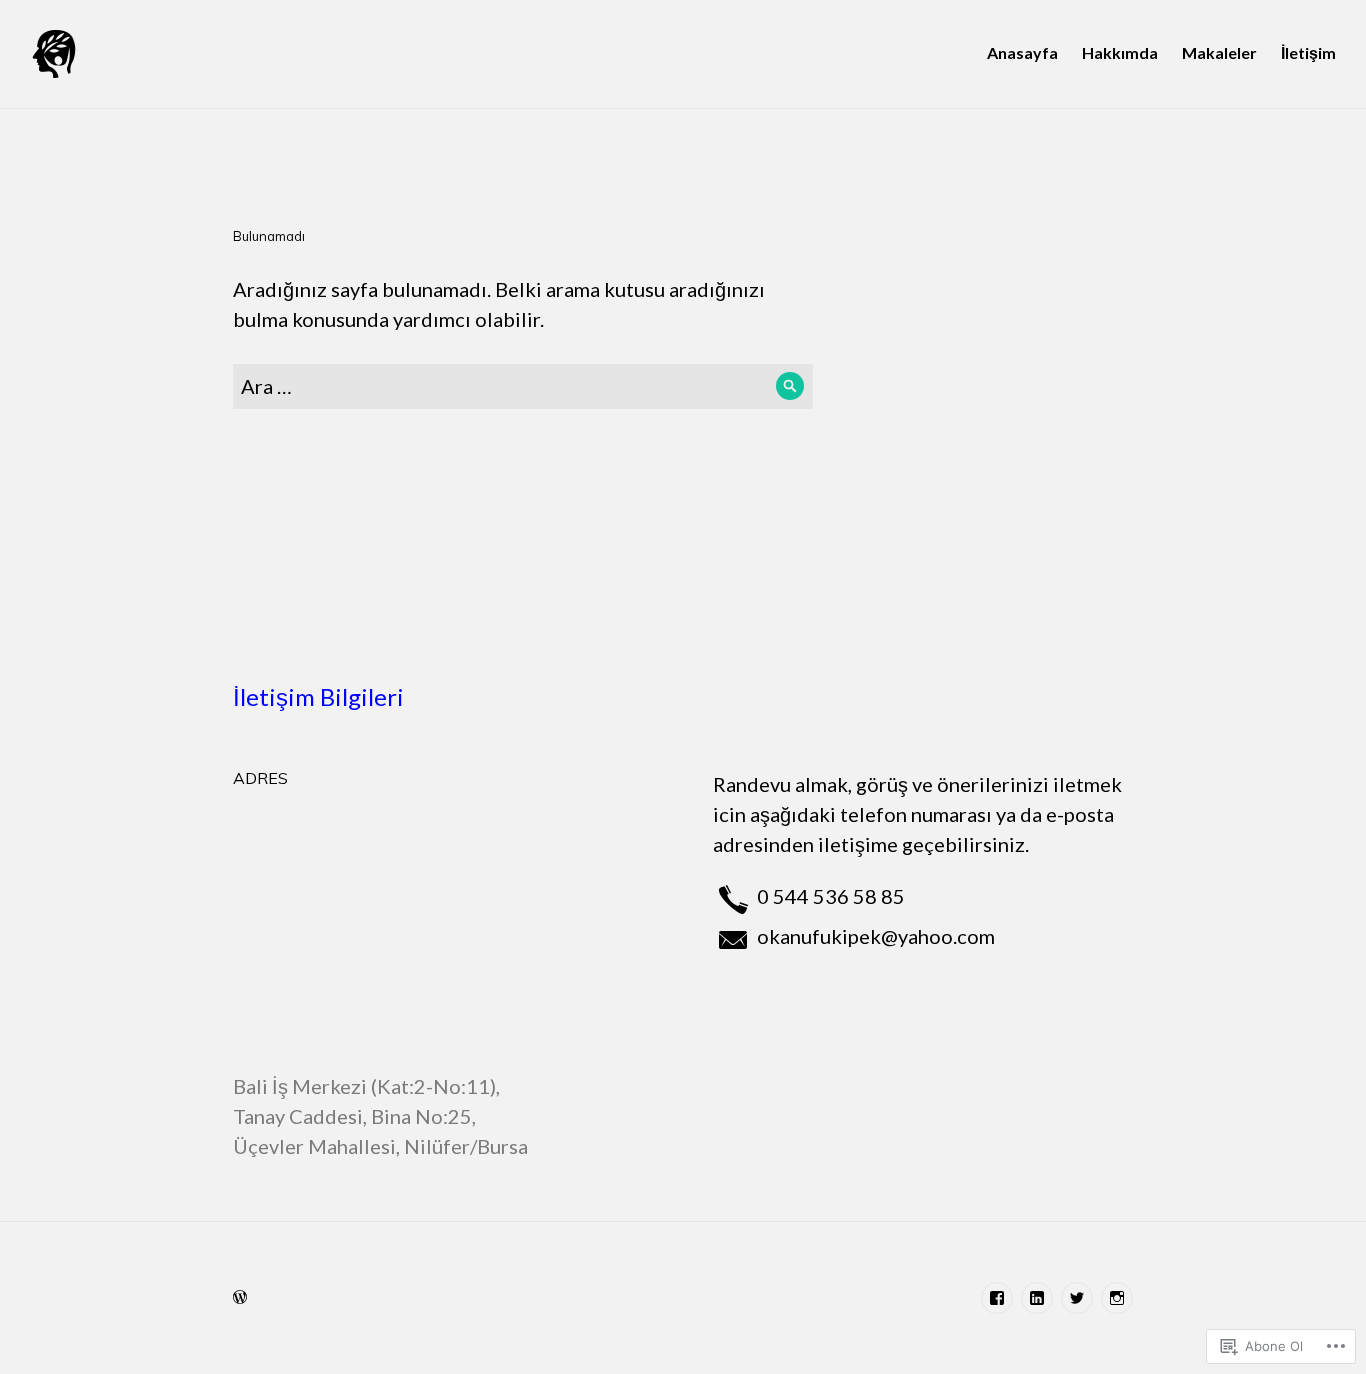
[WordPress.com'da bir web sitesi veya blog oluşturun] (240, 1296)
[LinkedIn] (1037, 1298)
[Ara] (790, 386)
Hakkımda (1120, 52)
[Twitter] (1077, 1298)
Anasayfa (1022, 52)
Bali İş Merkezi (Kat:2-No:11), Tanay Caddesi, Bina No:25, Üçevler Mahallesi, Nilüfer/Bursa (380, 1116)
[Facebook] (997, 1298)
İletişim (1308, 52)
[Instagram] (1117, 1298)
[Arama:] (523, 386)
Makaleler (1219, 52)
